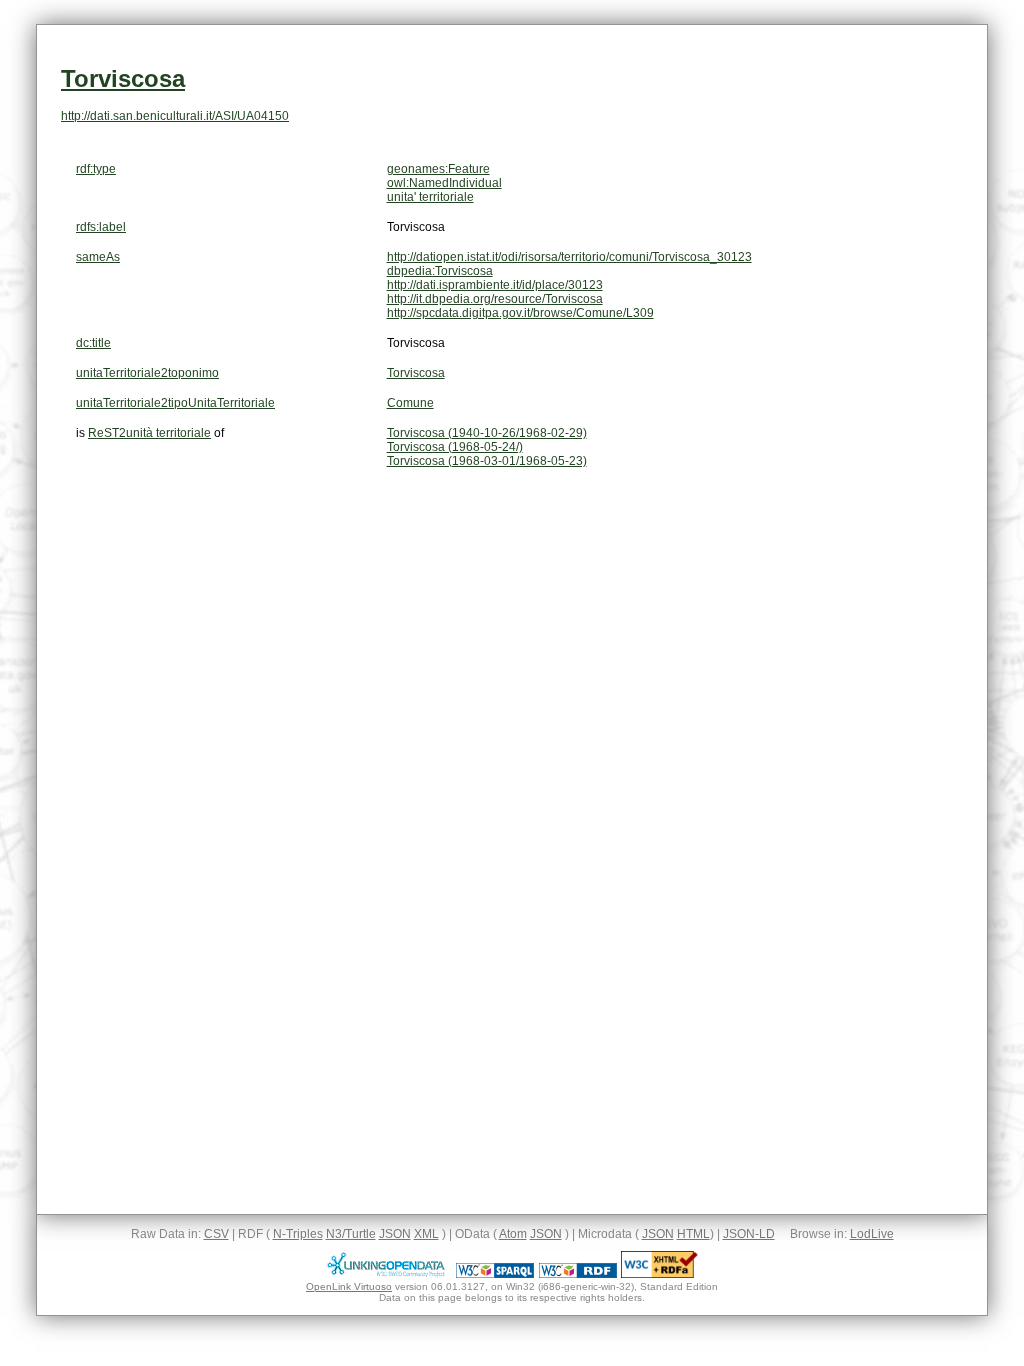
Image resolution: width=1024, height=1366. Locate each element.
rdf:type (96, 169)
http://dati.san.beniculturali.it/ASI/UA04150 (175, 116)
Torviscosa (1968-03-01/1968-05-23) (487, 461)
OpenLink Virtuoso (349, 1286)
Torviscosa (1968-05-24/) (455, 447)
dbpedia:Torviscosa (440, 271)
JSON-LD (749, 1234)
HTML (693, 1234)
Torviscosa (123, 78)
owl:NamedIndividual (444, 183)
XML (426, 1234)
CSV (216, 1234)
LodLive (872, 1234)
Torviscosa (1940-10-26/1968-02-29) (487, 433)
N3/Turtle (351, 1234)
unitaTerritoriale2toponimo (147, 373)
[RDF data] (578, 1274)
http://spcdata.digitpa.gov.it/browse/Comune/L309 (520, 313)
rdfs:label (101, 227)
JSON (395, 1234)
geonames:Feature (438, 169)
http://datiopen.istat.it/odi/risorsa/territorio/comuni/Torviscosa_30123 (569, 257)
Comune (410, 403)
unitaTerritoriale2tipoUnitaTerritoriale (175, 403)
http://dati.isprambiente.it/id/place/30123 (495, 285)
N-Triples (298, 1234)
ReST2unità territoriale (149, 433)
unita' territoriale (430, 197)
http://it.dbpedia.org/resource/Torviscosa (495, 299)
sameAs (98, 257)
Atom (513, 1234)
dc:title (93, 343)
